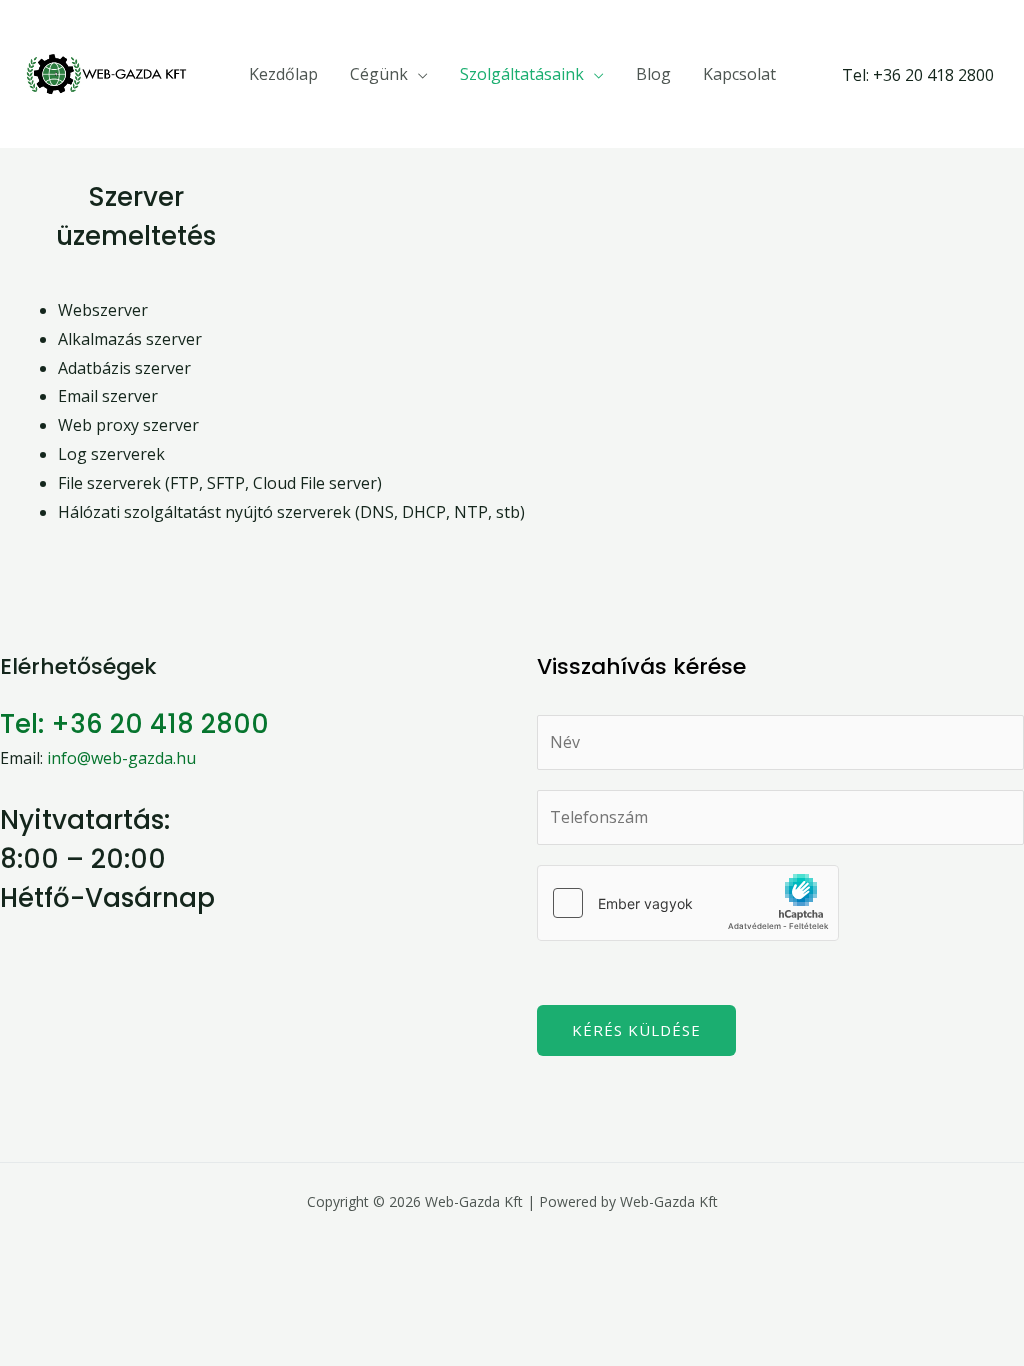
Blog (653, 74)
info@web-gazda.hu (121, 758)
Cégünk (379, 74)
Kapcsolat (739, 74)
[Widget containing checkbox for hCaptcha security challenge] (688, 903)
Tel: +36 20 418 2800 (134, 724)
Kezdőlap (283, 74)
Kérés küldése (636, 1030)
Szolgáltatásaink (522, 74)
